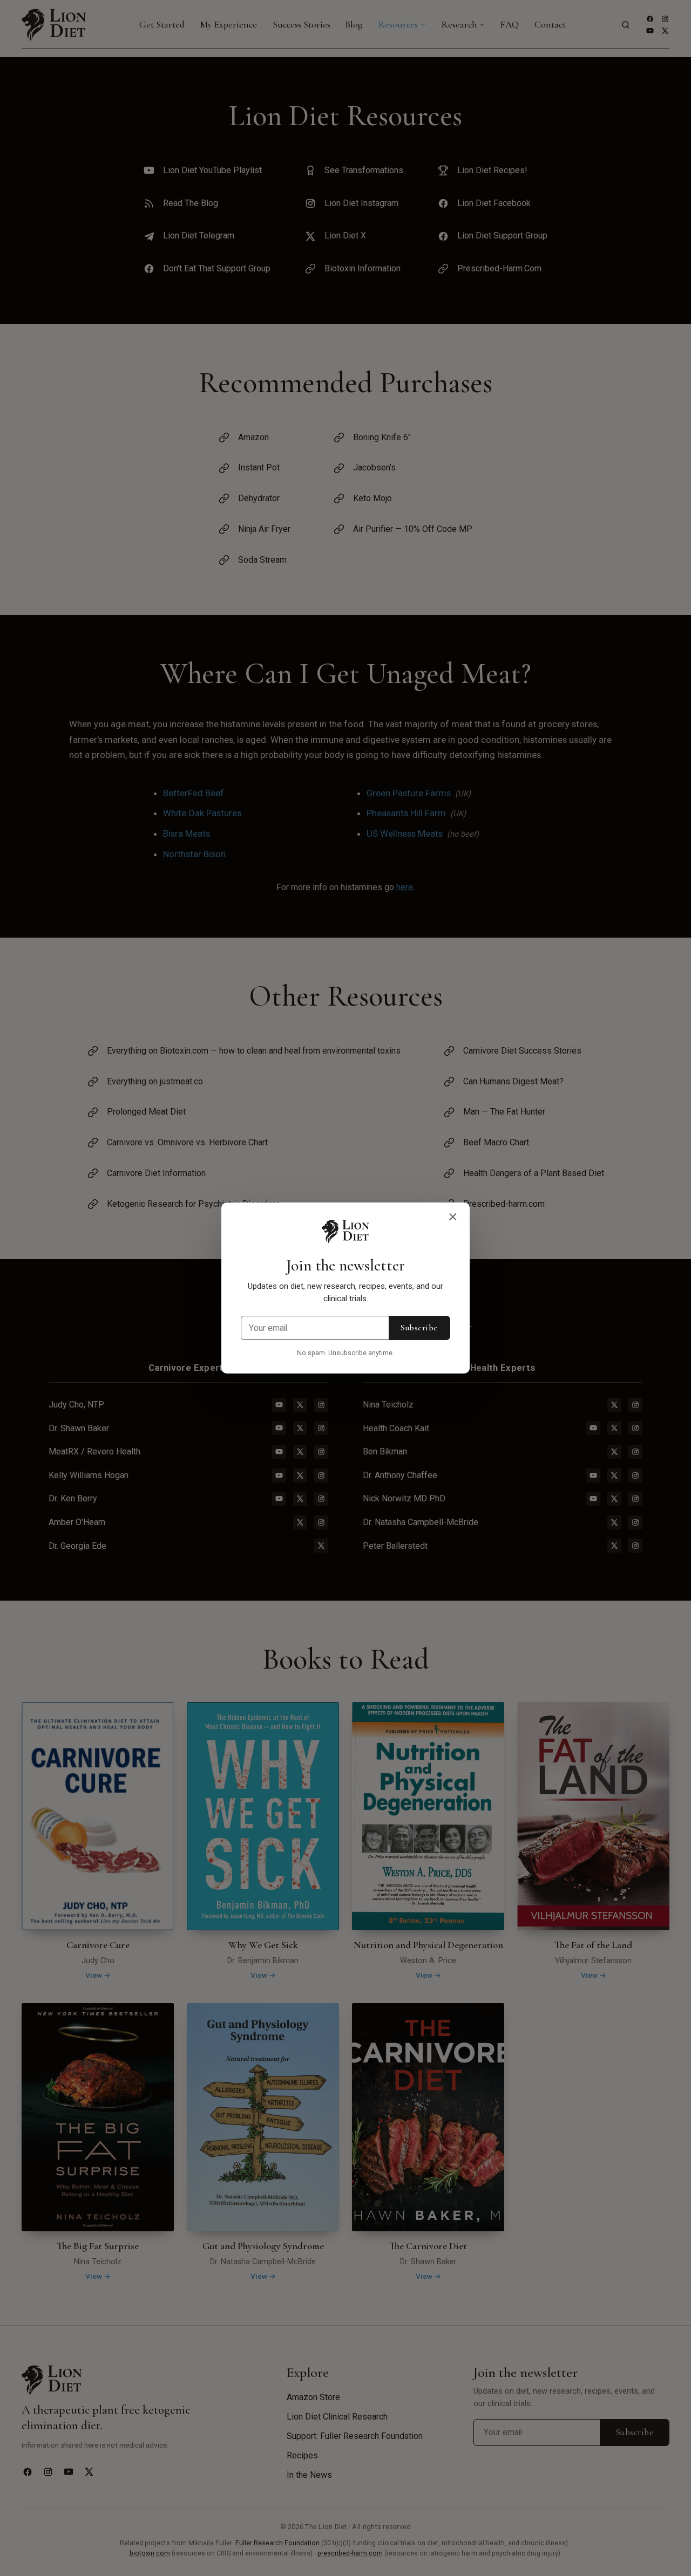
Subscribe (419, 1328)
